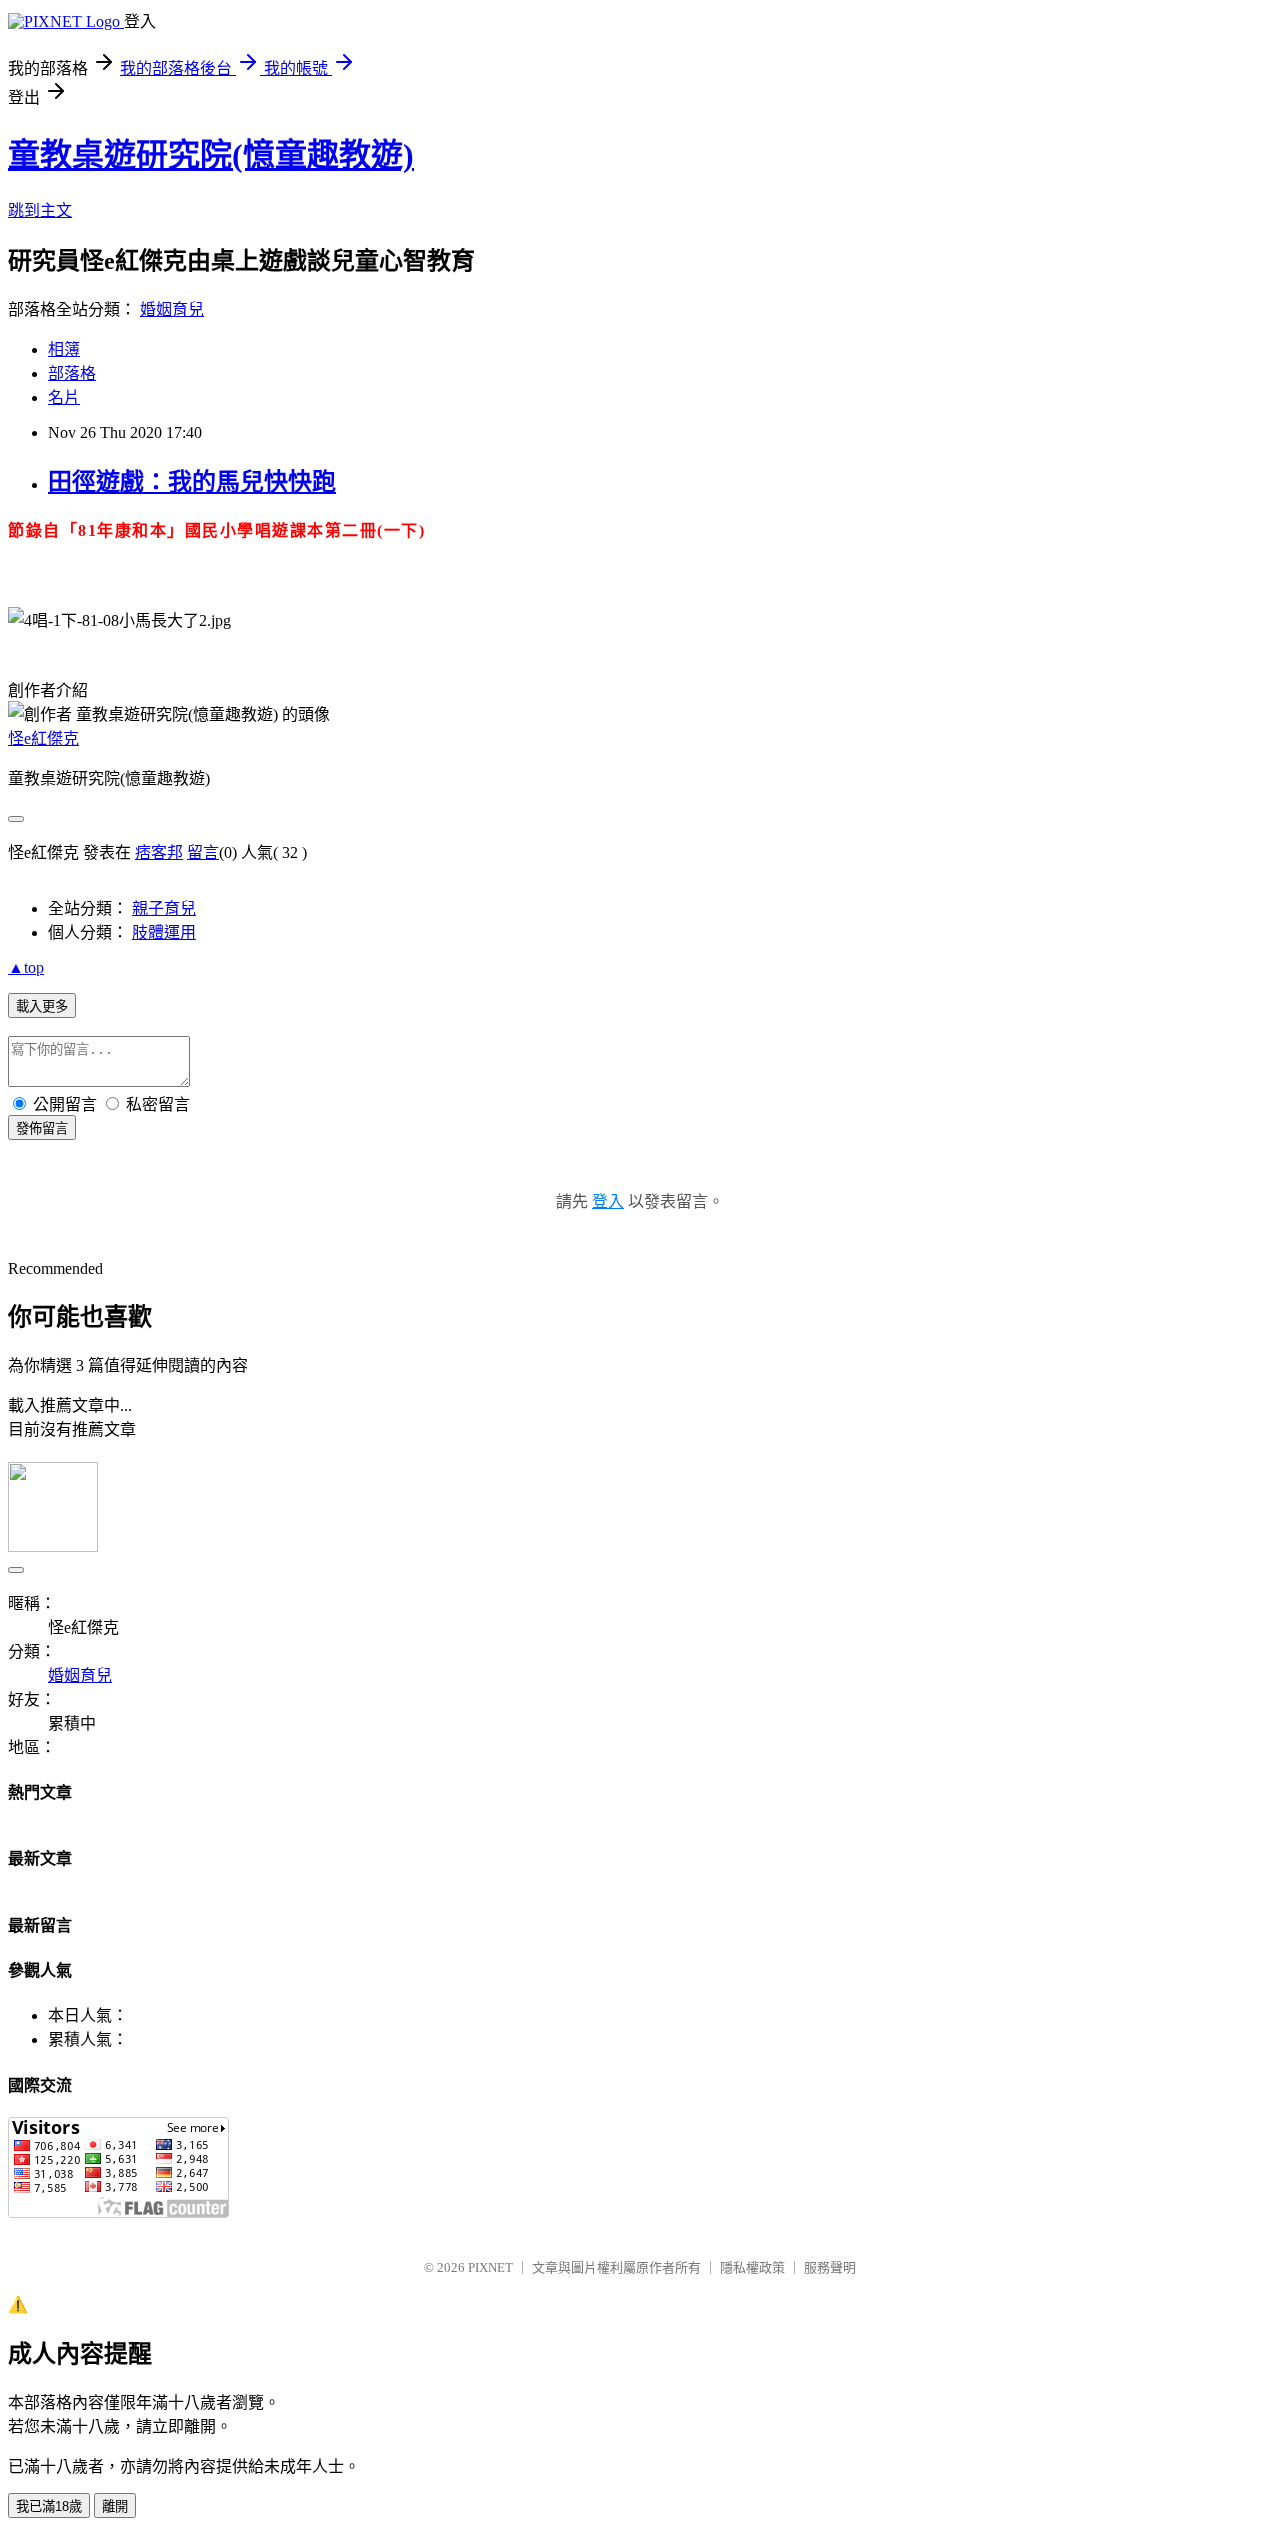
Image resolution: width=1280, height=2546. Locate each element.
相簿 (64, 349)
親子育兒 (164, 908)
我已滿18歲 (49, 2506)
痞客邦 (159, 852)
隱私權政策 (752, 2267)
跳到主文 (40, 210)
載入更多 (42, 1006)
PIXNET (490, 2267)
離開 (115, 2506)
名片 (64, 397)
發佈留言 (42, 1128)
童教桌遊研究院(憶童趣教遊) (211, 155)
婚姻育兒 (172, 309)
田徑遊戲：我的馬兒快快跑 (192, 482)
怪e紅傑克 (43, 738)
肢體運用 (164, 932)
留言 (203, 852)
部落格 (72, 373)
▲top (26, 967)
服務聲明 (830, 2267)
